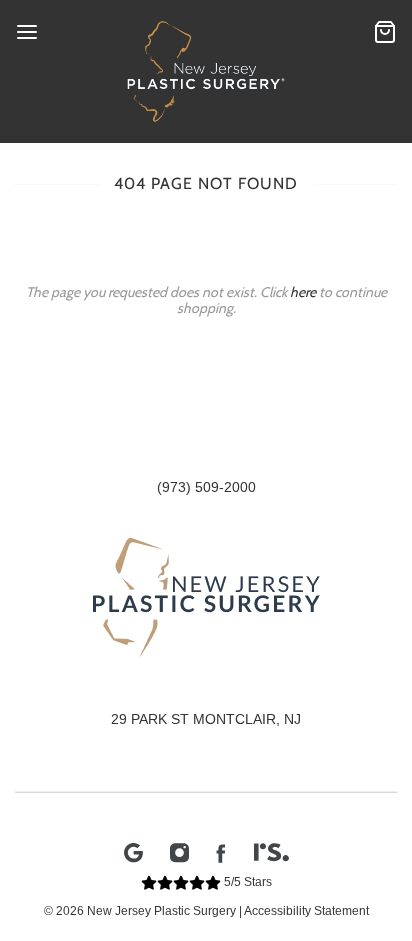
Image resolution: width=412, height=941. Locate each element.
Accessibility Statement (306, 911)
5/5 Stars (246, 882)
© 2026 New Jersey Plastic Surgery (140, 911)
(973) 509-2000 (206, 487)
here (303, 292)
